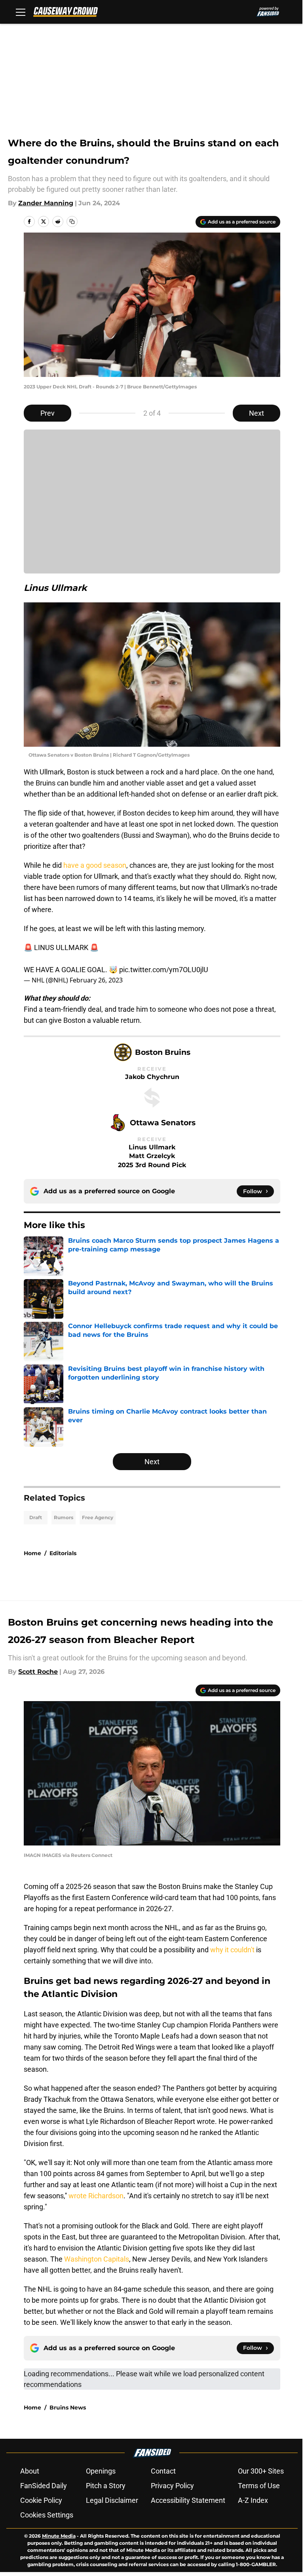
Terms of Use (259, 2486)
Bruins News (68, 2408)
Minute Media (59, 2536)
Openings (101, 2471)
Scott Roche (38, 1672)
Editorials (63, 1553)
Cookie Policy (41, 2500)
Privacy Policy (172, 2486)
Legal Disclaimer (112, 2500)
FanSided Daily (44, 2486)
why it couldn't (232, 1950)
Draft (36, 1517)
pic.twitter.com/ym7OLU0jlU (164, 970)
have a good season (95, 865)
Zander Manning (46, 203)
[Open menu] (21, 12)
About (30, 2471)
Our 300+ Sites (261, 2471)
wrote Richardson (96, 2196)
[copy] (72, 221)
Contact (163, 2471)
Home (32, 1553)
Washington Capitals (97, 2259)
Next (256, 413)
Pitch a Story (106, 2486)
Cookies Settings (47, 2515)
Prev (47, 413)
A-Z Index (253, 2500)
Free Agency (98, 1517)
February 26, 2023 (96, 980)
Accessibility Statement (188, 2500)
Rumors (64, 1517)
